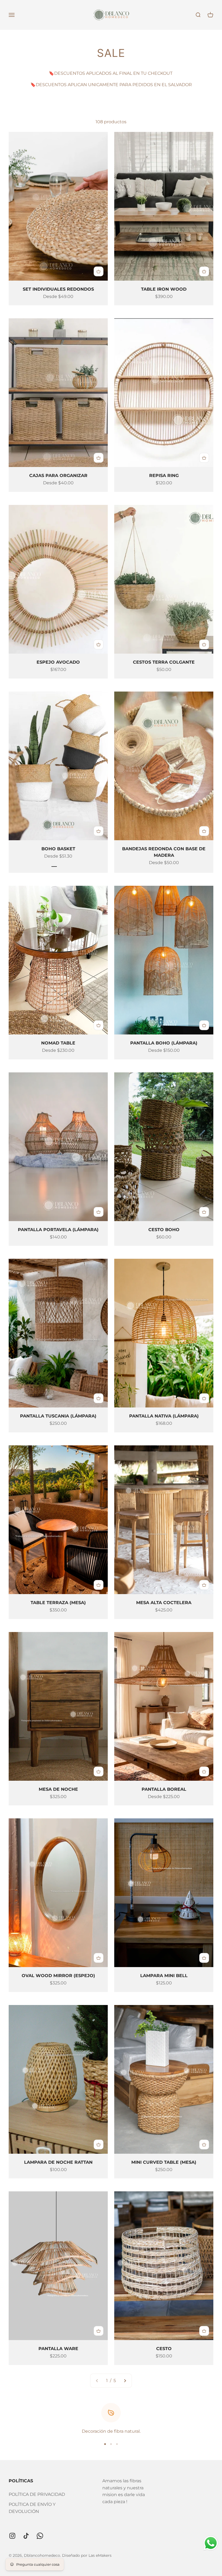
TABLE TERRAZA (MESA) (58, 1603)
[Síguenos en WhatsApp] (40, 2536)
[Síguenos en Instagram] (12, 2536)
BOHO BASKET (58, 849)
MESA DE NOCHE (58, 1789)
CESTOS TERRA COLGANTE (164, 662)
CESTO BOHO (164, 1230)
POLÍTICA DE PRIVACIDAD (37, 2494)
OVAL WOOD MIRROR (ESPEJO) (58, 1976)
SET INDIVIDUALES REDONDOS (58, 289)
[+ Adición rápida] (99, 271)
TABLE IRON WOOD (164, 289)
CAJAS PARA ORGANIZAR (58, 476)
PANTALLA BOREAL (164, 1789)
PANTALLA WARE (58, 2349)
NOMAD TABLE (58, 1043)
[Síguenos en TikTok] (26, 2536)
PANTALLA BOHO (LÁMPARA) (164, 1043)
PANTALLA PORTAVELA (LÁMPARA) (58, 1230)
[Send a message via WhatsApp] (211, 2543)
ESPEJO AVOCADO (58, 662)
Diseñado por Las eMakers (87, 2555)
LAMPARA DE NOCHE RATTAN (58, 2162)
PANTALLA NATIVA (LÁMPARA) (164, 1416)
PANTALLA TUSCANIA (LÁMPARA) (58, 1416)
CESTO (164, 2349)
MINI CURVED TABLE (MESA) (164, 2162)
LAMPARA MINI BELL (164, 1976)
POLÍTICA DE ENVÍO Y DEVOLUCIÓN (32, 2508)
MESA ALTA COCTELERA (164, 1603)
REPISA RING (164, 476)
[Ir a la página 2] (125, 2381)
